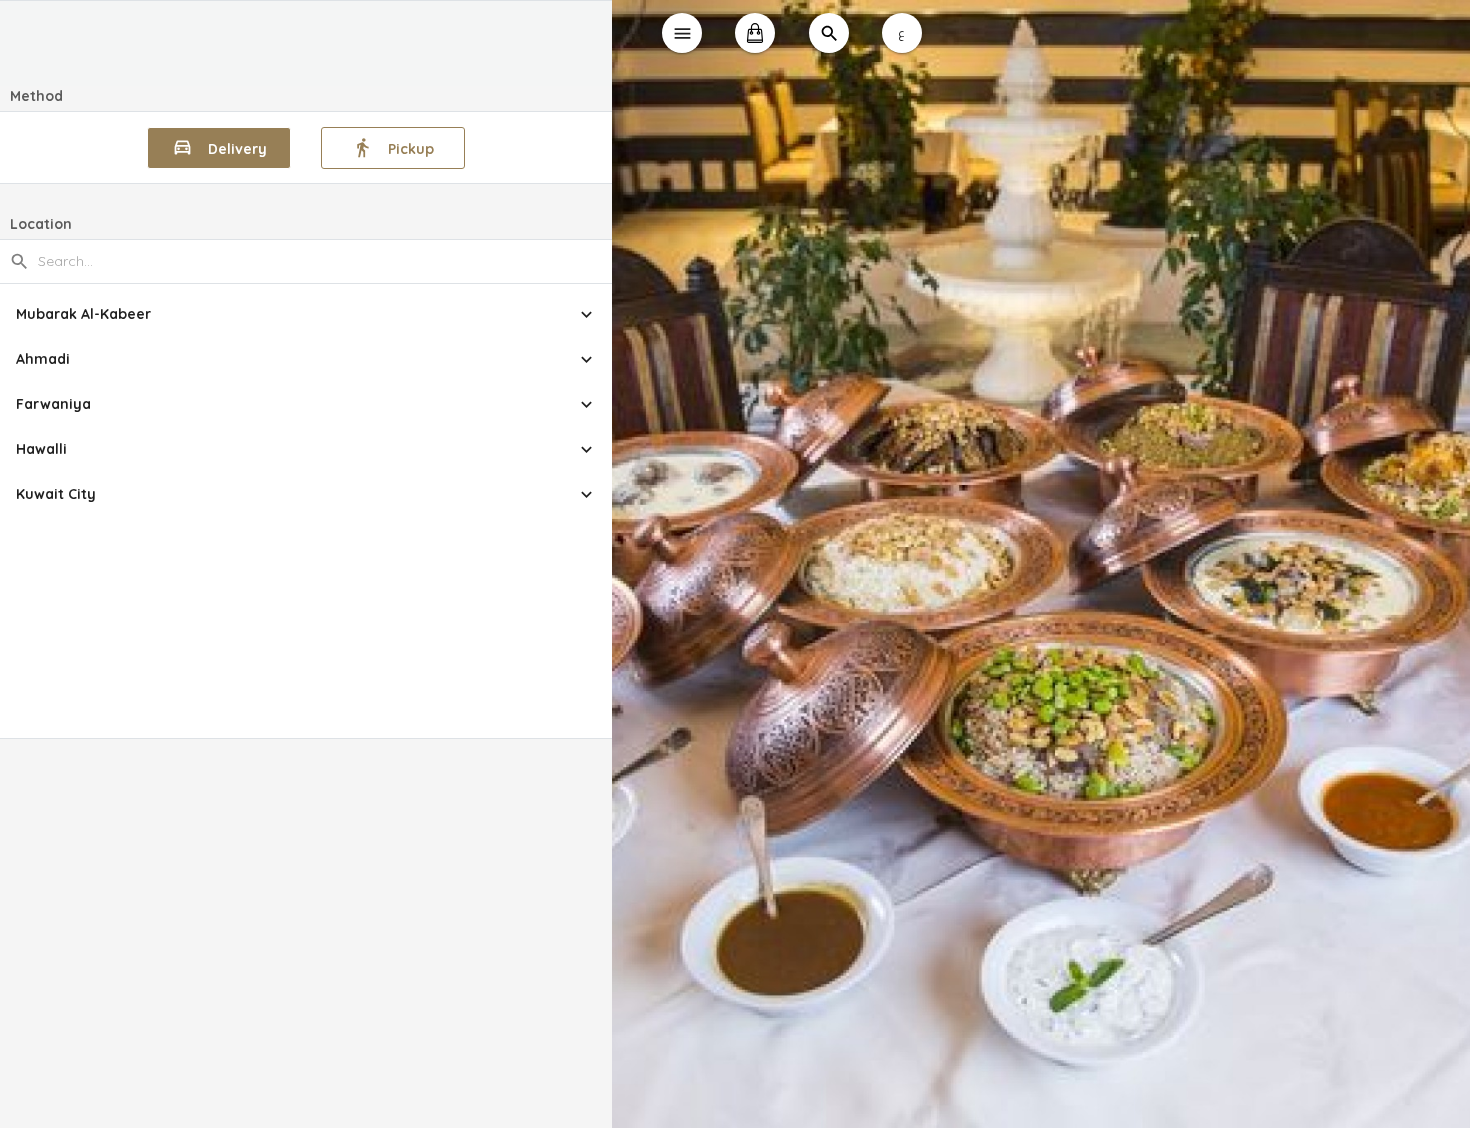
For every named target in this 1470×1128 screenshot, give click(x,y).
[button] (306, 314)
